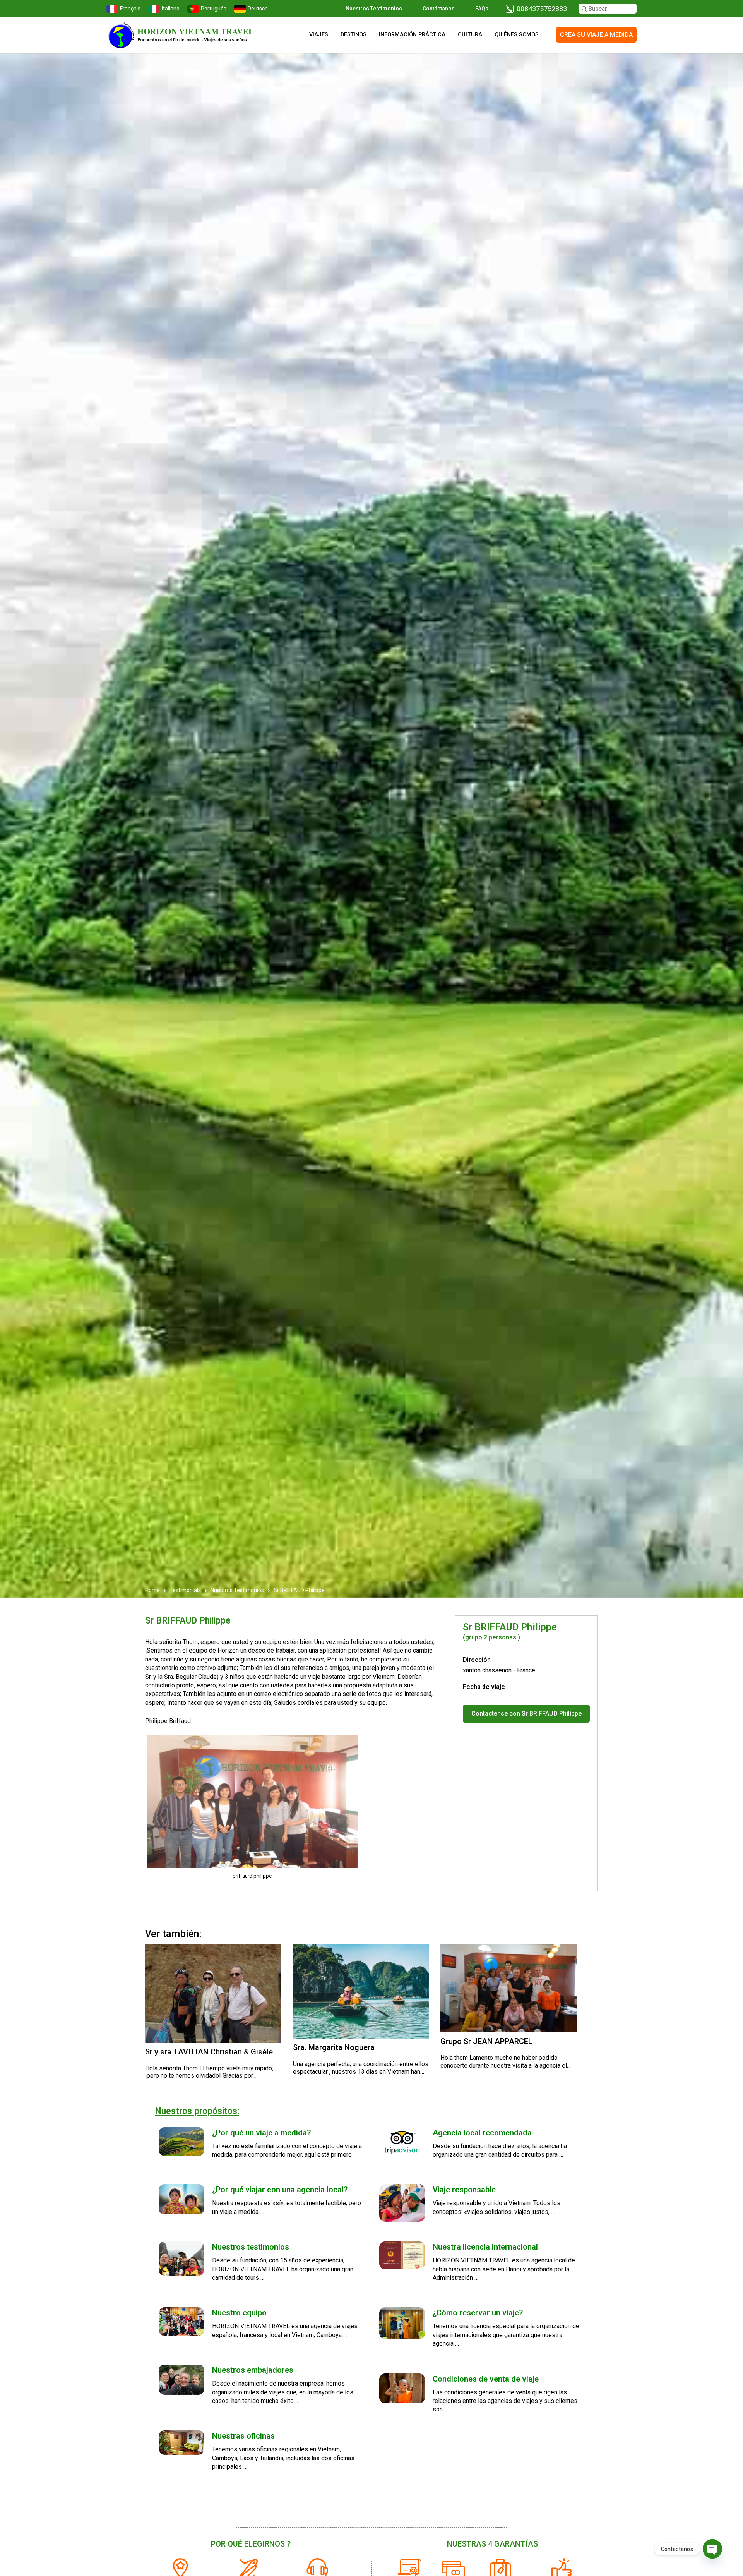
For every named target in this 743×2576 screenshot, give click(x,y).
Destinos (354, 35)
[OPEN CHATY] (712, 2549)
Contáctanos (439, 9)
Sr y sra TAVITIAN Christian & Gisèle (209, 2052)
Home (153, 1590)
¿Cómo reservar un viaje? (478, 2313)
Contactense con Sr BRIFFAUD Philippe (526, 1714)
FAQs (482, 9)
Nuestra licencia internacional (485, 2247)
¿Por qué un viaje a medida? (261, 2133)
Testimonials (185, 1590)
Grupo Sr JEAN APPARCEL (486, 2041)
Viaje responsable (464, 2190)
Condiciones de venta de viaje (486, 2379)
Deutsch (258, 9)
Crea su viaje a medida (596, 35)
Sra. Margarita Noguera (334, 2047)
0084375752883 (542, 9)
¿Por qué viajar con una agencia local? (280, 2190)
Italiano (171, 9)
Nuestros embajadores (253, 2370)
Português (214, 9)
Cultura (470, 35)
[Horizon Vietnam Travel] (186, 35)
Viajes (319, 35)
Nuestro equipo (239, 2313)
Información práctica (412, 35)
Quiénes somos (517, 35)
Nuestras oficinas (243, 2436)
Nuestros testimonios (374, 9)
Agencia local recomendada (482, 2133)
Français (130, 9)
